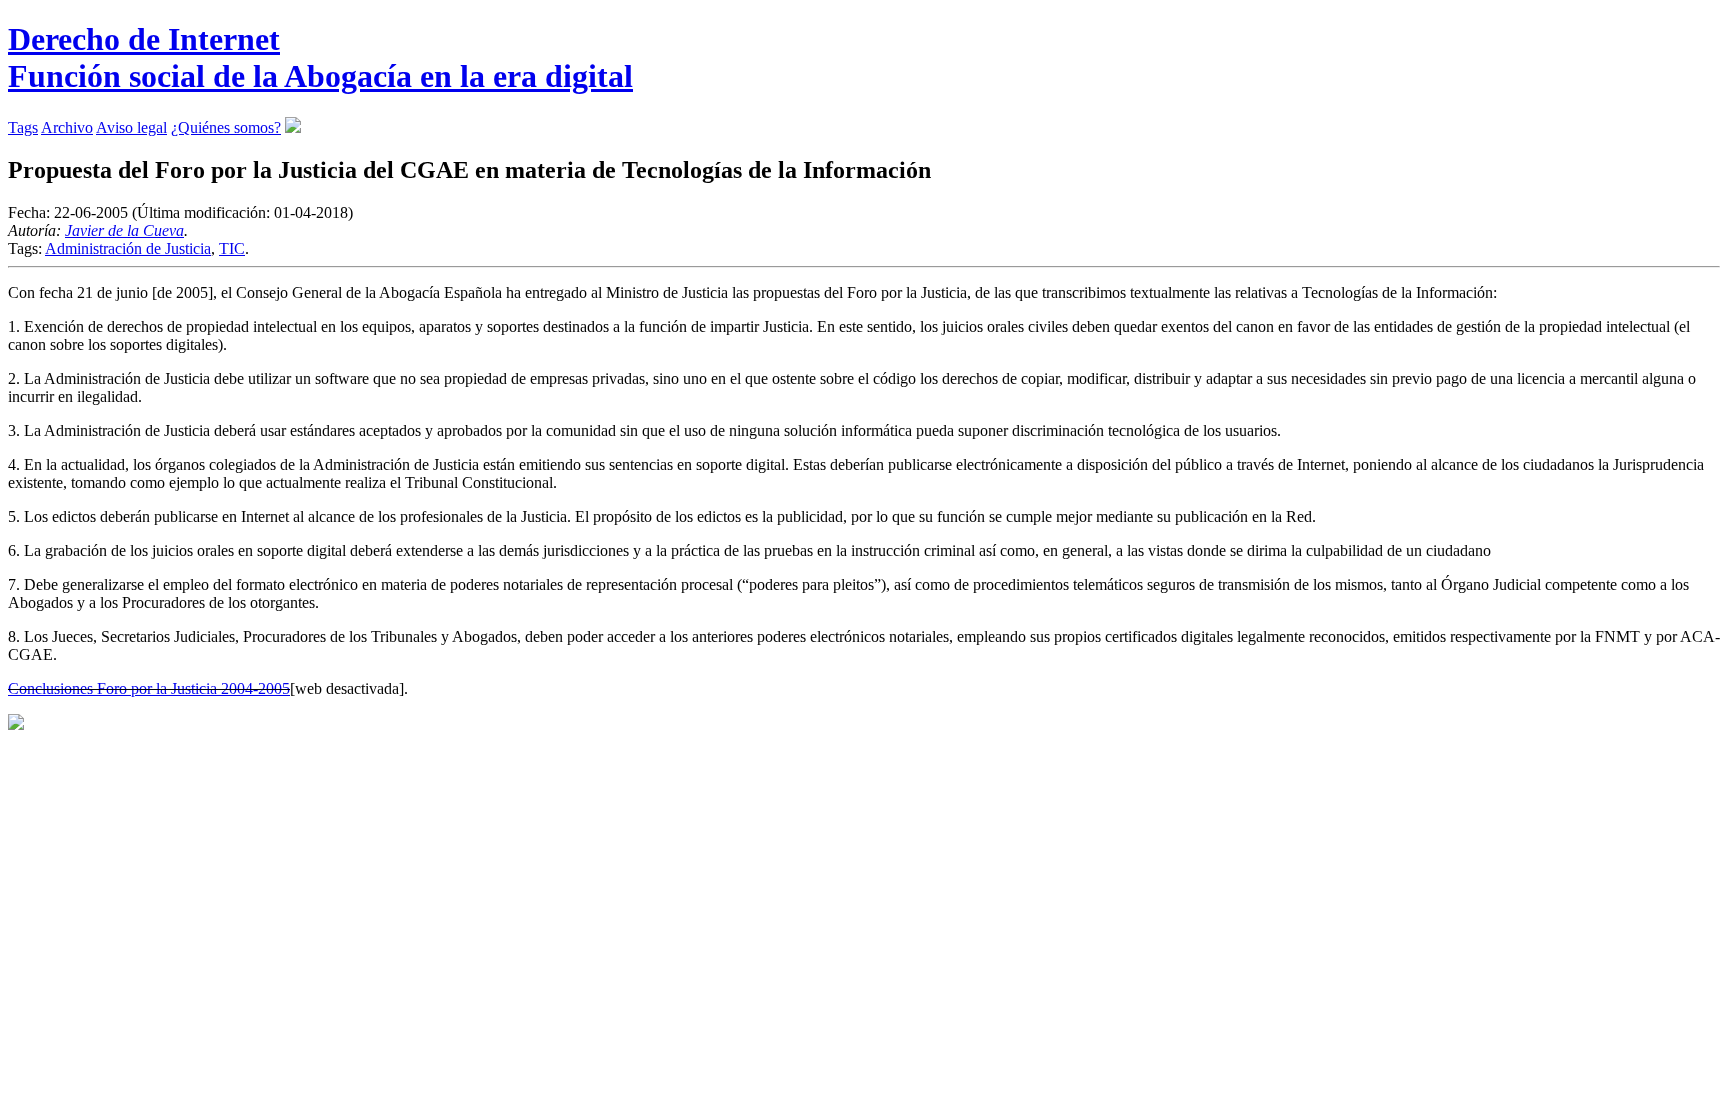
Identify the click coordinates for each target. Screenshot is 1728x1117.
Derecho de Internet (320, 57)
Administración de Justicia (128, 248)
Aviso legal (131, 127)
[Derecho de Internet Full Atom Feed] (293, 127)
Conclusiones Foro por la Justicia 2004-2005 (149, 688)
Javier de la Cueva (124, 230)
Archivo (67, 127)
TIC (232, 248)
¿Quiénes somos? (226, 127)
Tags (23, 127)
